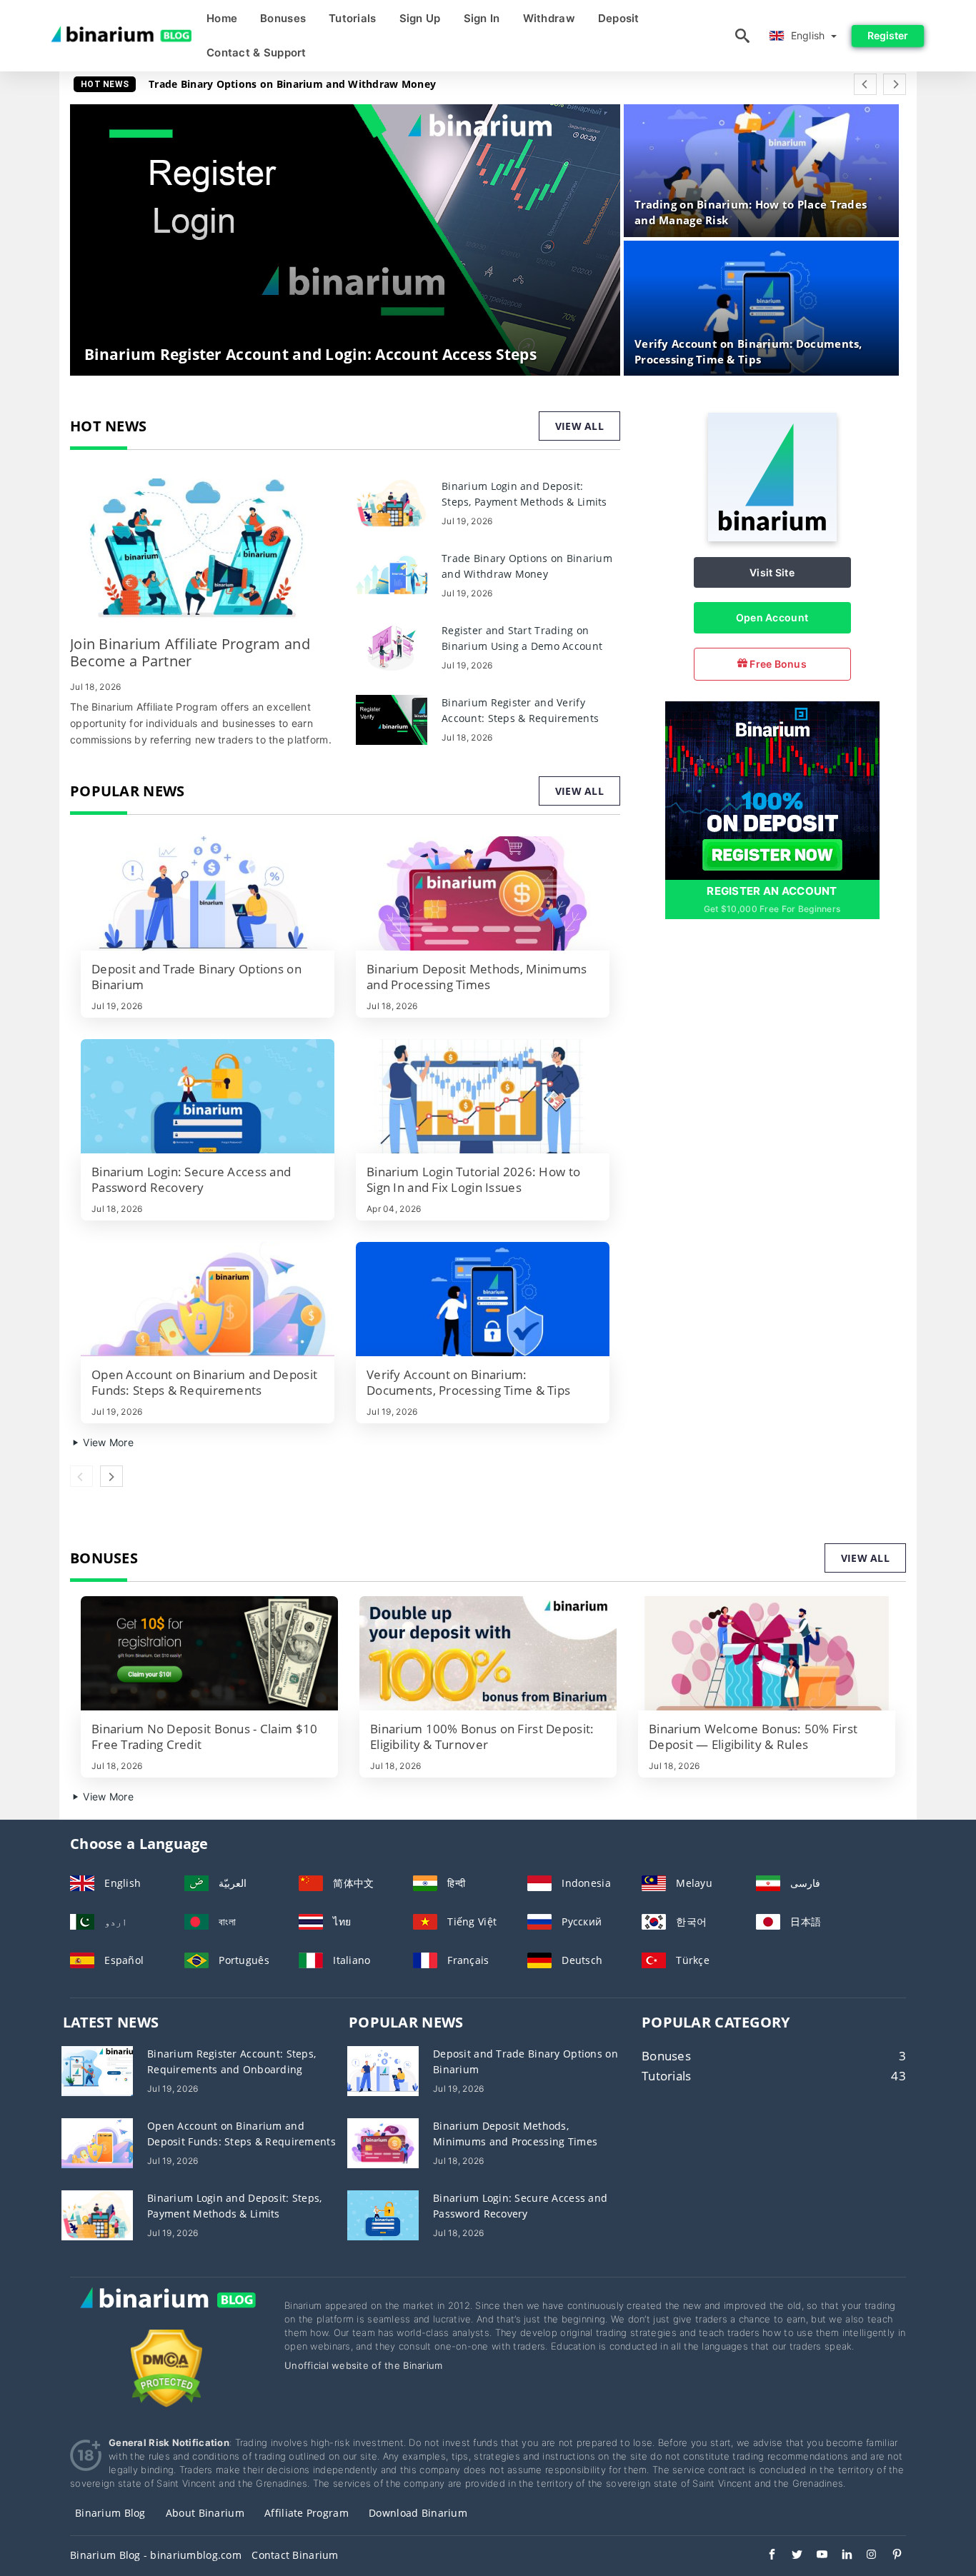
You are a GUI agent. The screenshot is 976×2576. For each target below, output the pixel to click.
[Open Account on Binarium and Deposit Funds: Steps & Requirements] (208, 1299)
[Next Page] (895, 84)
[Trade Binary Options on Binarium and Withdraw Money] (392, 575)
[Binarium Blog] (166, 2313)
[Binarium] (772, 537)
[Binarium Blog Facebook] (765, 2556)
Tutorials (353, 18)
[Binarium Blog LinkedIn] (840, 2556)
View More (107, 1442)
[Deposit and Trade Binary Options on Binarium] (208, 893)
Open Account (772, 617)
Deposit (619, 18)
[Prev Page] (865, 84)
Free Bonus (777, 664)
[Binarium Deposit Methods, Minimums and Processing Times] (483, 893)
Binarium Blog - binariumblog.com (156, 2555)
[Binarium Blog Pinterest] (890, 2556)
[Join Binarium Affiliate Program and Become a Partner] (202, 550)
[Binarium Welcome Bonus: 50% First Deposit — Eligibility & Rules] (767, 1653)
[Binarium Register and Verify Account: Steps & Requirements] (392, 719)
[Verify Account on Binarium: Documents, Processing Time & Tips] (483, 1299)
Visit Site (772, 572)
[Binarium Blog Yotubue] (815, 2556)
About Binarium (205, 2513)
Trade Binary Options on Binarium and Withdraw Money (292, 84)
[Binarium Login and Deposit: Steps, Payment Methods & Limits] (392, 502)
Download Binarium (418, 2513)
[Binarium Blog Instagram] (865, 2556)
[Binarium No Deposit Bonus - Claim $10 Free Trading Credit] (209, 1653)
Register (888, 35)
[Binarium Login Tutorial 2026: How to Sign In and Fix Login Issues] (483, 1096)
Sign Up (420, 18)
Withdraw (549, 18)
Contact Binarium (295, 2555)
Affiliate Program (307, 2513)
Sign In (482, 18)
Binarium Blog (110, 2513)
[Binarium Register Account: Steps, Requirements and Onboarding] (97, 2069)
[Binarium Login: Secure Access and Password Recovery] (208, 1096)
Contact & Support (257, 52)
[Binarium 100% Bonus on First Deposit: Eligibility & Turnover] (488, 1653)
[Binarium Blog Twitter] (790, 2556)
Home (222, 18)
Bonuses (283, 18)
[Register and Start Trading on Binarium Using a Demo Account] (392, 647)
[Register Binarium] (772, 790)
